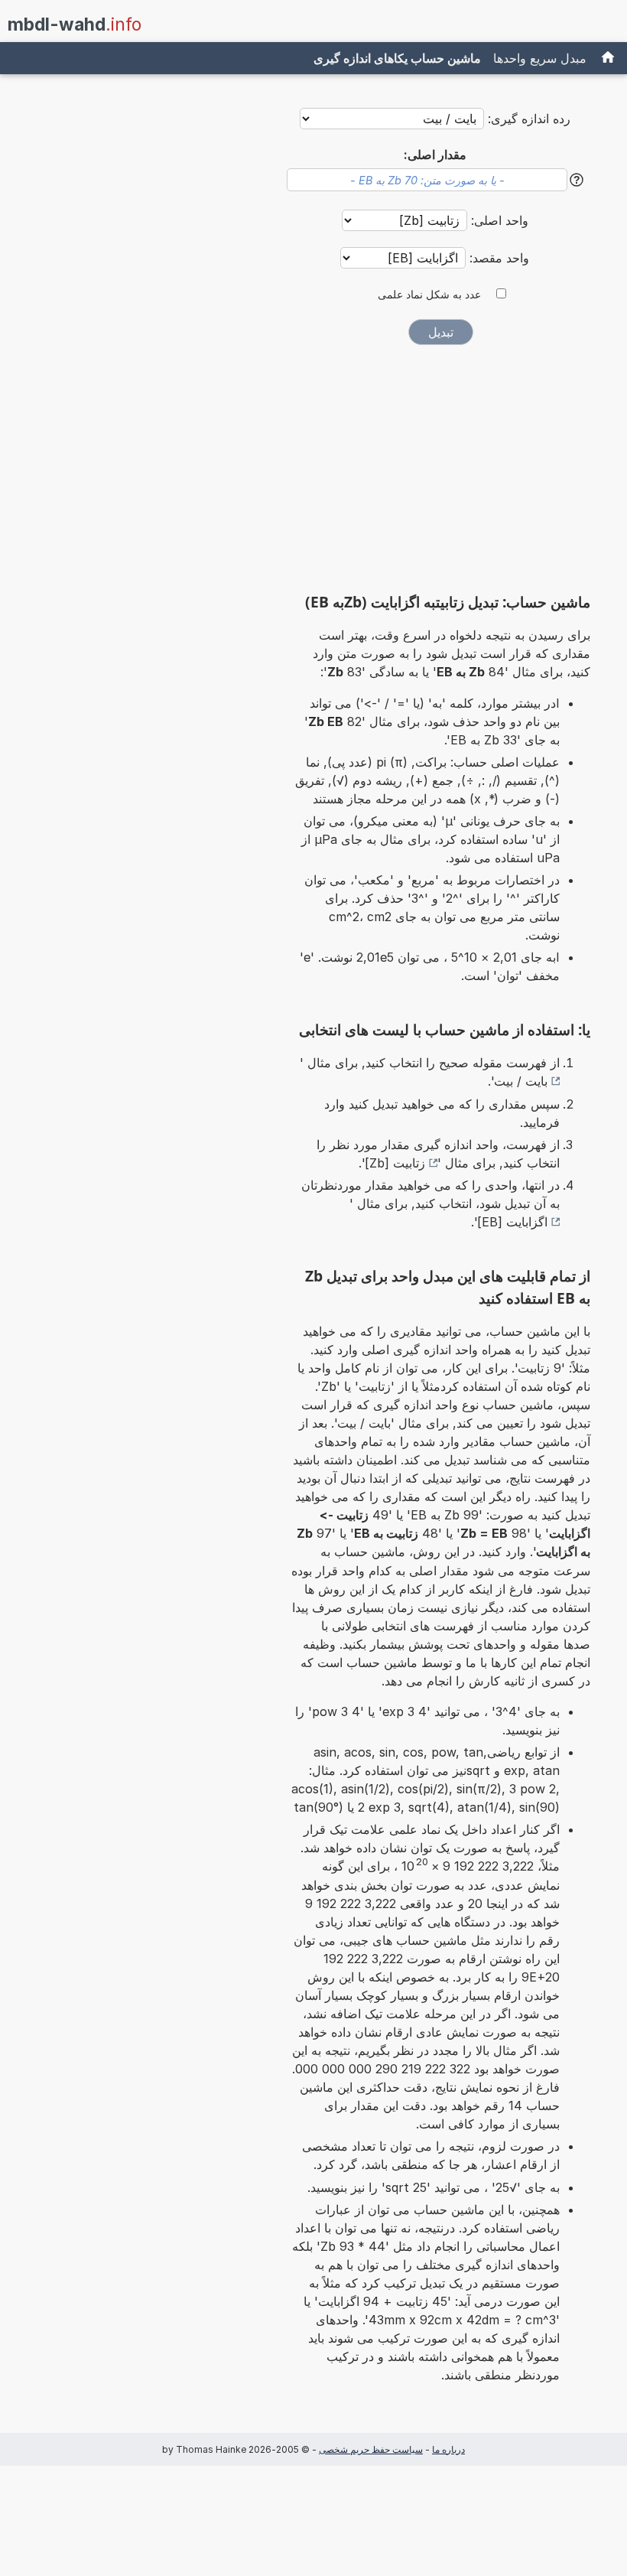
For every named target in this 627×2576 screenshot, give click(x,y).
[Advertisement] (440, 474)
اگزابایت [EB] (512, 1222)
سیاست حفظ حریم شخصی (371, 2449)
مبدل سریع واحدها (540, 58)
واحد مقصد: (497, 258)
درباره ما (448, 2449)
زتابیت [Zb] (395, 1163)
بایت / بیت (521, 1081)
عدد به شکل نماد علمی (429, 295)
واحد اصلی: (498, 220)
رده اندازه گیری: (529, 119)
